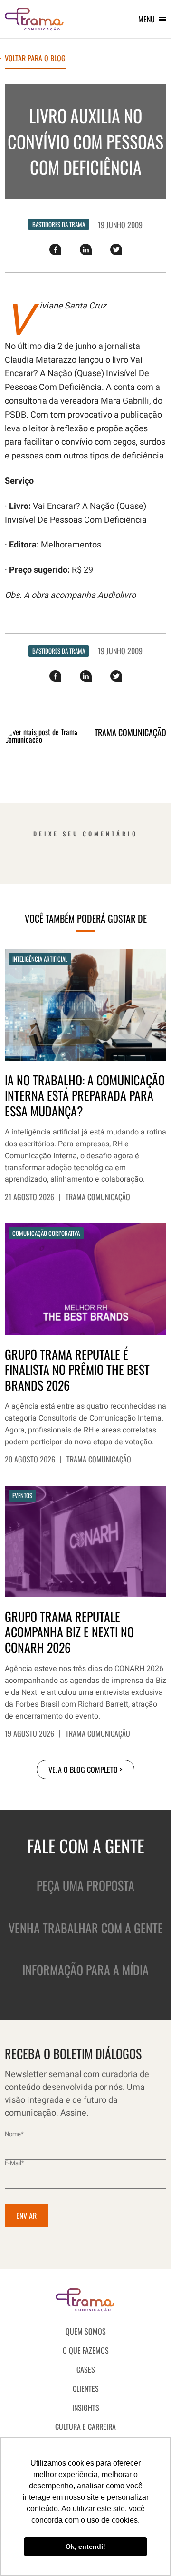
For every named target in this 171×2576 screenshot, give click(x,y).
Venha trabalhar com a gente (86, 1928)
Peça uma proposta (85, 1885)
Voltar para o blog (35, 59)
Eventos (22, 1495)
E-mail (14, 2163)
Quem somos (86, 2331)
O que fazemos (86, 2350)
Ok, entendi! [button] (85, 2546)
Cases (86, 2369)
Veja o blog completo (83, 1770)
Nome (14, 2134)
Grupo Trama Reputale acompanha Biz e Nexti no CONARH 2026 (69, 1632)
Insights (86, 2407)
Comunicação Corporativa (46, 1233)
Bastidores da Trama (59, 224)
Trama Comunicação (98, 1197)
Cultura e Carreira (85, 2427)
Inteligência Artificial (40, 959)
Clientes (86, 2388)
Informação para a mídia (85, 1970)
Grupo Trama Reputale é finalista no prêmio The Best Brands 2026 (77, 1370)
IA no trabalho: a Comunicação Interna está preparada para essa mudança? (85, 1096)
